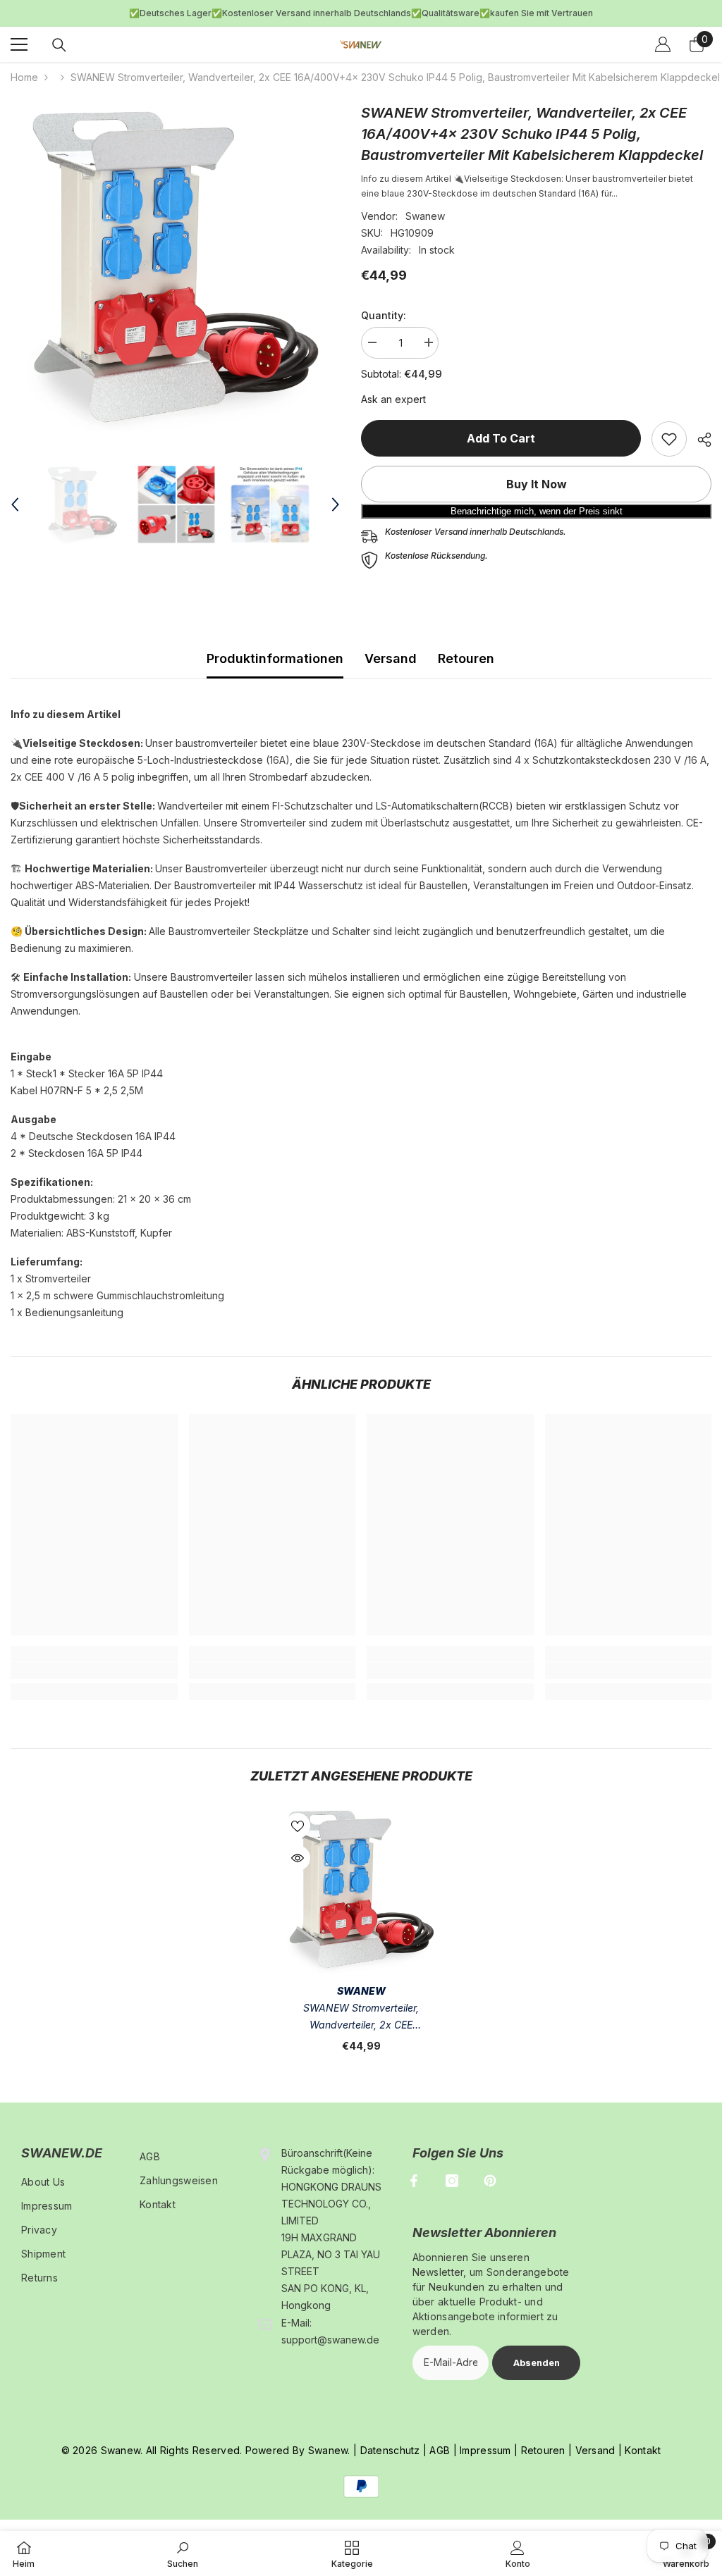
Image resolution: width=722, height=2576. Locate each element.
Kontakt (643, 2450)
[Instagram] (452, 2181)
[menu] (19, 44)
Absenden (537, 2363)
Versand (391, 658)
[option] (361, 13)
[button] (15, 504)
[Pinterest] (490, 2181)
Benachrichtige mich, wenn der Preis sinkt (537, 511)
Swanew (425, 216)
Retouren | (545, 2450)
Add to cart (501, 438)
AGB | (442, 2450)
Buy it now (537, 484)
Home (24, 77)
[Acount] (663, 44)
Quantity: (384, 315)
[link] (669, 439)
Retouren (466, 658)
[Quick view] (298, 1858)
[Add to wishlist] (298, 1826)
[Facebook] (414, 2181)
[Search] (59, 45)
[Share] (699, 440)
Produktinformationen (275, 658)
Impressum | (487, 2450)
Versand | (597, 2450)
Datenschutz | (394, 2450)
